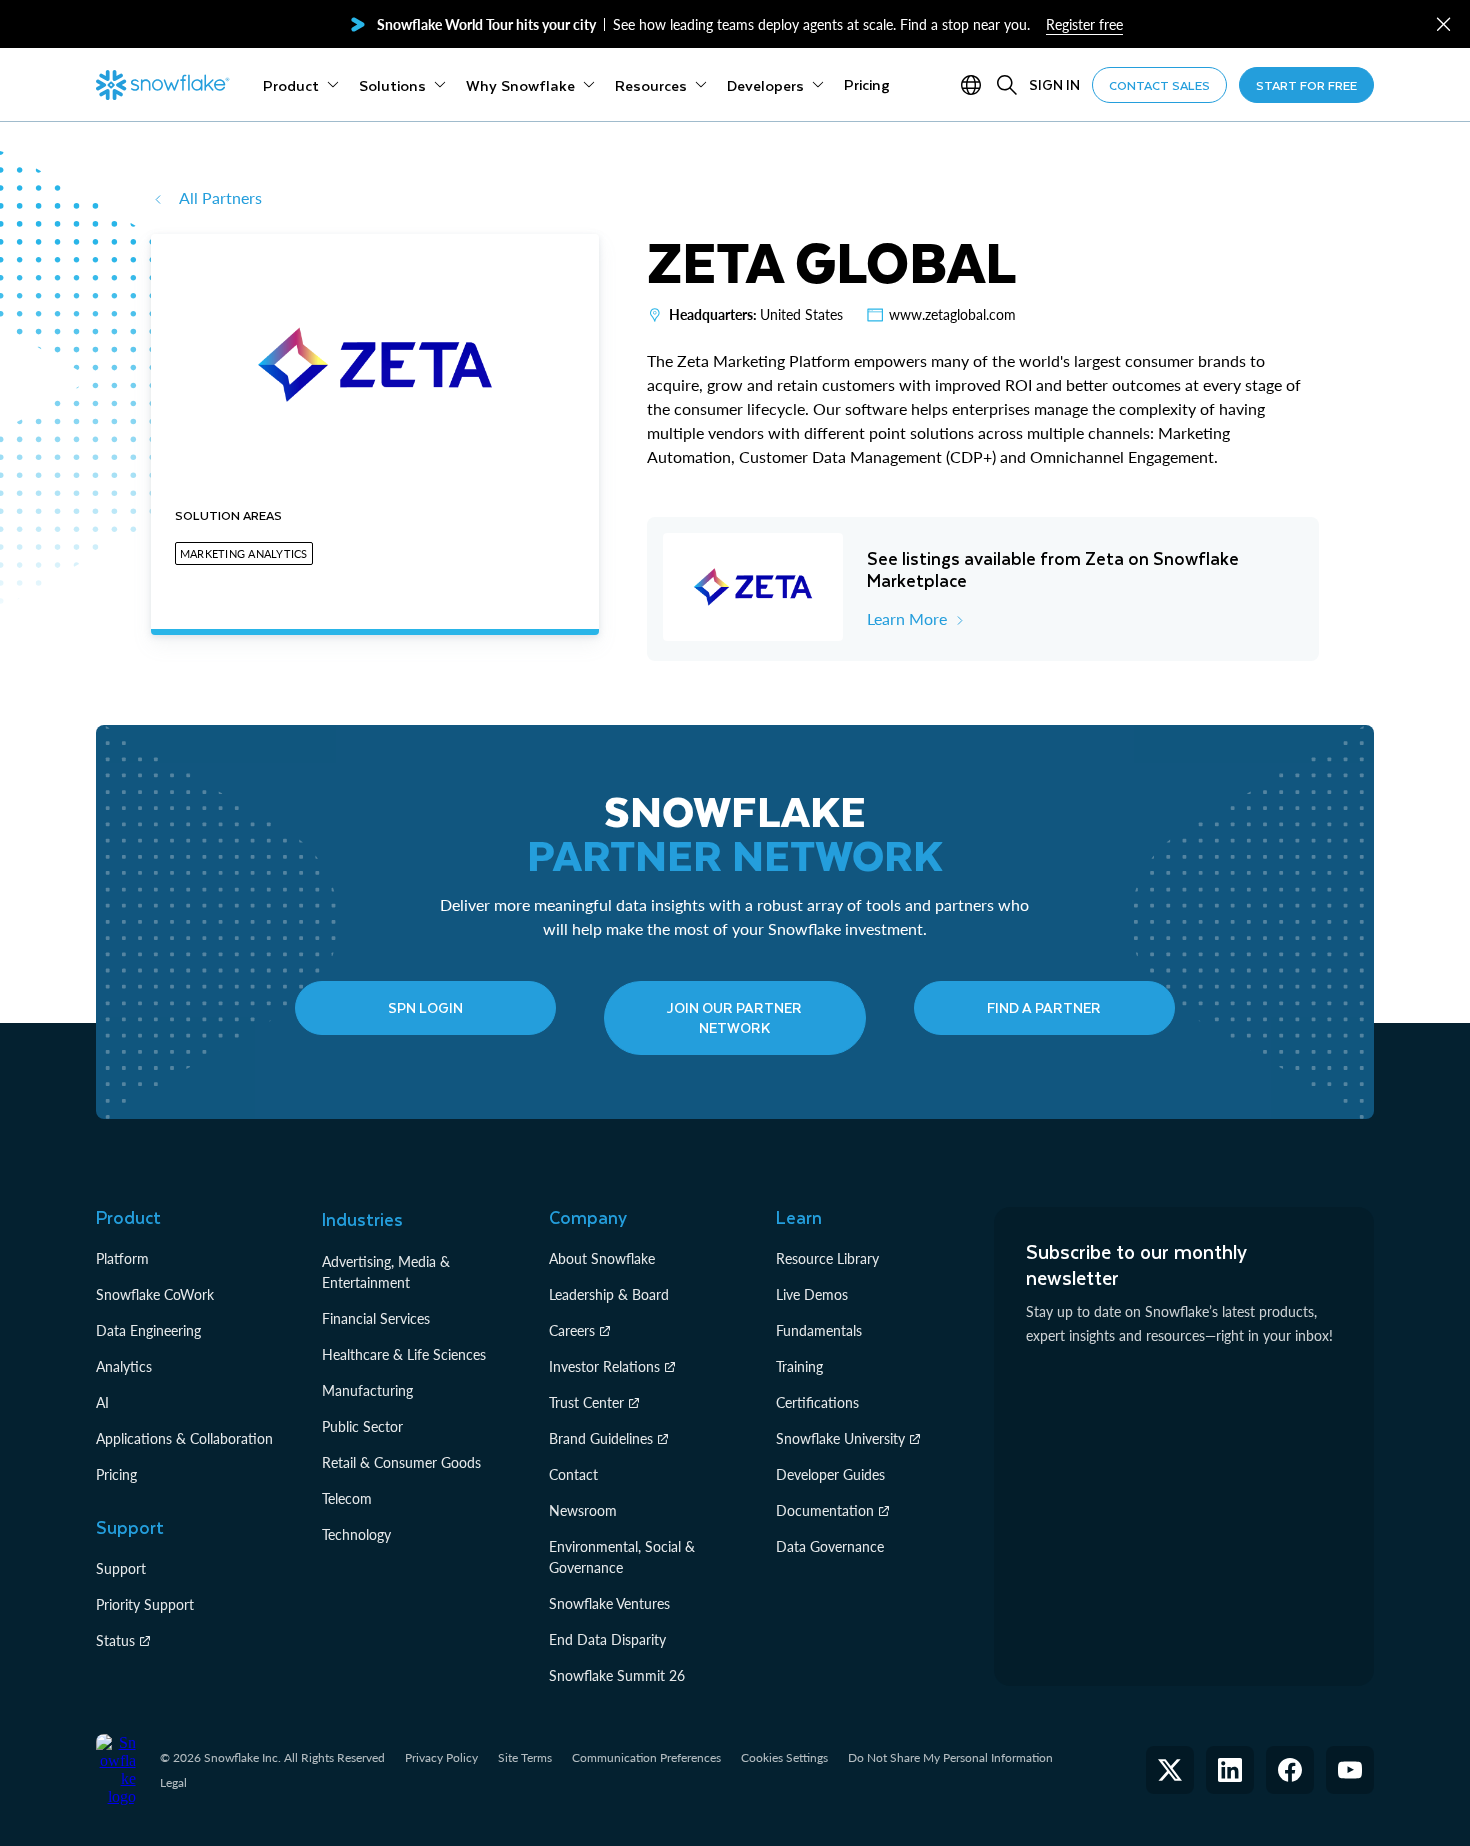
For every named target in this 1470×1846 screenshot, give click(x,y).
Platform (122, 1258)
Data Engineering (148, 1330)
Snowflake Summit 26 (617, 1675)
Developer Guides (830, 1474)
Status (115, 1640)
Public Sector (362, 1426)
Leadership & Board (609, 1294)
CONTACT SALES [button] (1159, 85)
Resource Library (827, 1258)
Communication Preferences (646, 1757)
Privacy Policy (441, 1757)
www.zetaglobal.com (952, 314)
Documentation (825, 1510)
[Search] (1007, 85)
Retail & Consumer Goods (401, 1462)
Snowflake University (840, 1438)
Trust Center (586, 1402)
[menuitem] (301, 85)
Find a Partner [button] (1044, 1007)
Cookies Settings (784, 1758)
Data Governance (830, 1546)
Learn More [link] (907, 618)
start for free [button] (1306, 85)
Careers (572, 1330)
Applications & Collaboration (184, 1438)
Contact (573, 1474)
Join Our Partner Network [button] (734, 1017)
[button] (1443, 24)
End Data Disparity (607, 1639)
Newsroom (583, 1510)
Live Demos (812, 1294)
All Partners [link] (220, 197)
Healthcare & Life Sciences (404, 1354)
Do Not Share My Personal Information (950, 1757)
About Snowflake (602, 1258)
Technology (356, 1534)
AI (102, 1402)
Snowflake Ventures (609, 1603)
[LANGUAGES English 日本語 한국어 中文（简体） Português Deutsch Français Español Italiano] (975, 85)
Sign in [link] (1054, 84)
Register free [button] (1084, 24)
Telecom (347, 1498)
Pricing (116, 1474)
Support (121, 1568)
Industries (362, 1219)
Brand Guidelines (601, 1438)
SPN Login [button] (425, 1007)
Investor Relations (604, 1366)
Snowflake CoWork (155, 1294)
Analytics (124, 1366)
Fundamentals (819, 1330)
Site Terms (525, 1757)
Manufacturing (367, 1390)
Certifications (817, 1402)
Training (799, 1366)
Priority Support (145, 1604)
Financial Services (376, 1318)
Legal (173, 1782)
